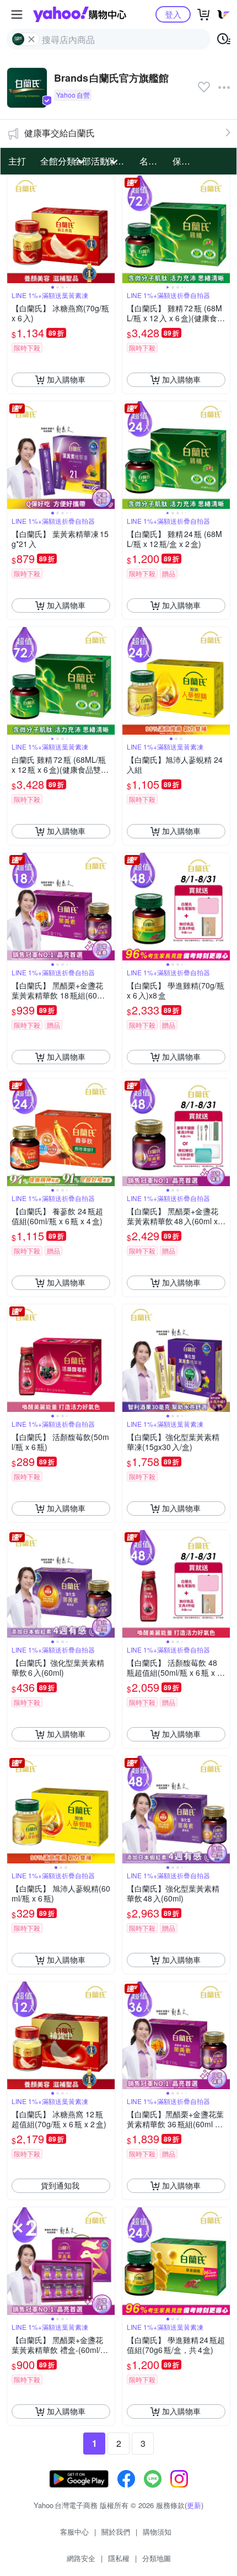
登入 (173, 14)
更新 (194, 2505)
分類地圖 (157, 2558)
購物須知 (157, 2532)
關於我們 (116, 2532)
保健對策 (186, 161)
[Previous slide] (14, 229)
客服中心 (74, 2532)
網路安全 (81, 2558)
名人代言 (153, 161)
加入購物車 (66, 379)
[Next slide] (107, 229)
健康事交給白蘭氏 (60, 133)
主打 (17, 161)
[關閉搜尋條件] (31, 39)
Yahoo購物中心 (80, 14)
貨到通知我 (60, 2185)
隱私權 (119, 2558)
